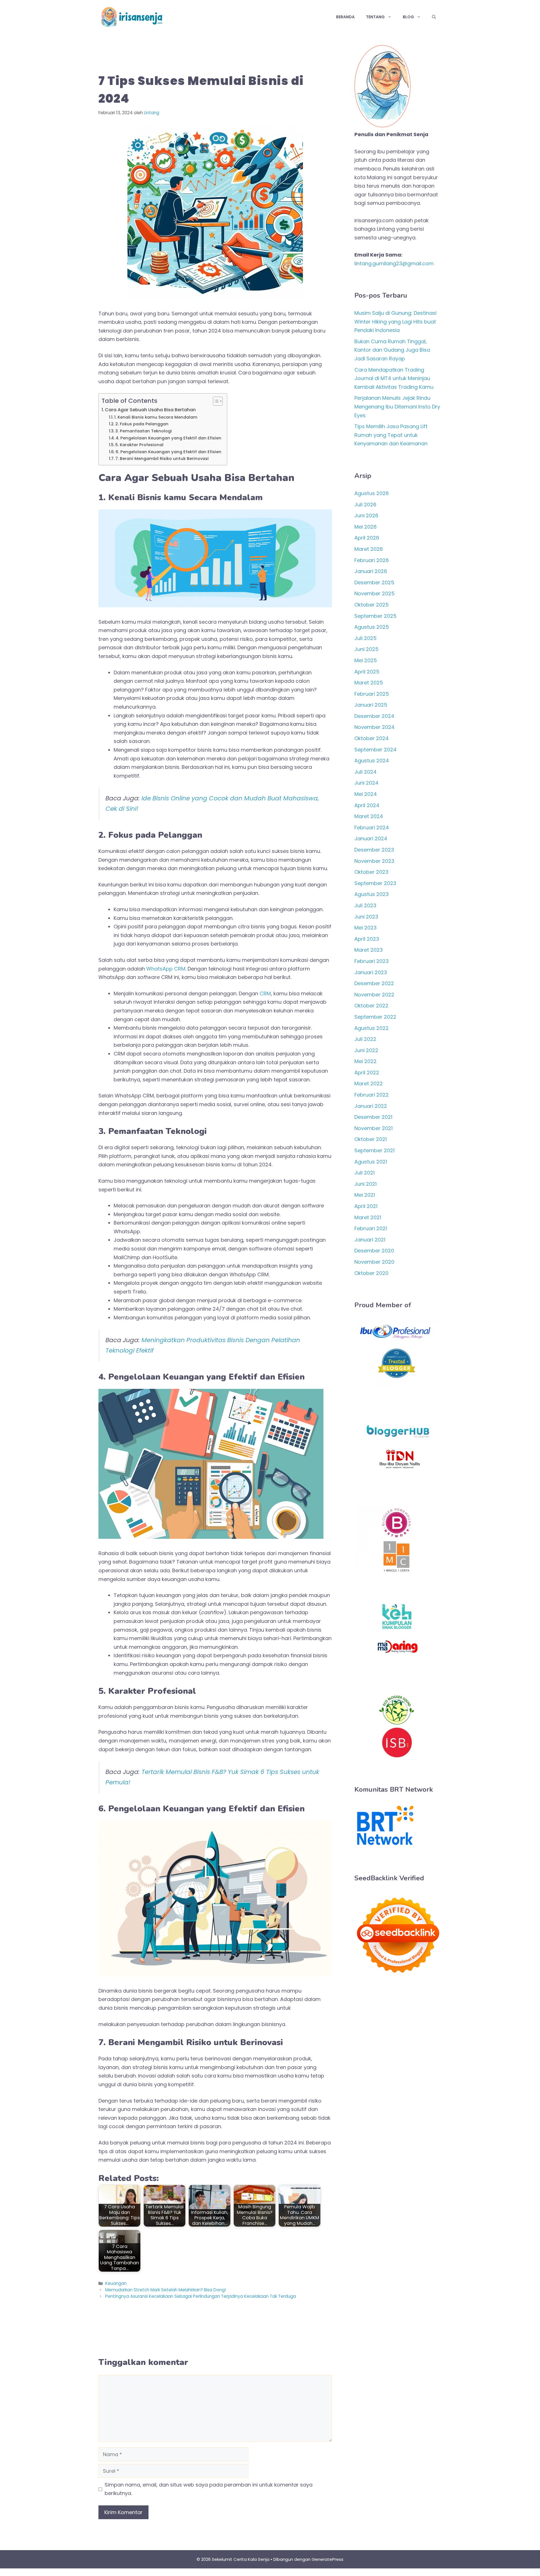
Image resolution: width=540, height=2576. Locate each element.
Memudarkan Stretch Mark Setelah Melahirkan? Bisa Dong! (166, 2290)
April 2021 (366, 1206)
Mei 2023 (365, 928)
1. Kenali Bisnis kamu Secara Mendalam (156, 417)
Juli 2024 (365, 772)
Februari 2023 (372, 961)
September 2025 (375, 616)
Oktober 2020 (371, 1273)
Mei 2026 (365, 527)
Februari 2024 (372, 827)
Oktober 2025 (372, 605)
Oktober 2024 (372, 738)
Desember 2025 (374, 582)
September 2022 (375, 1017)
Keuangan (116, 2283)
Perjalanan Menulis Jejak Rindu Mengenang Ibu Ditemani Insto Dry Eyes (397, 406)
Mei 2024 (366, 794)
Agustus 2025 (372, 627)
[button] (434, 17)
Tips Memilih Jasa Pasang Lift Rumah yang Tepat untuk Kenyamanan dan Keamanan (391, 435)
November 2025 (374, 593)
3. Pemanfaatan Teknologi (144, 431)
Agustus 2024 (372, 761)
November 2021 (373, 1128)
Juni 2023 (366, 917)
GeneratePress (328, 2559)
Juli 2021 (364, 1173)
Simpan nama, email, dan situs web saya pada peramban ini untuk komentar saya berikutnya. (209, 2489)
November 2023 (374, 861)
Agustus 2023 (372, 894)
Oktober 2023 (371, 872)
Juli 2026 (365, 505)
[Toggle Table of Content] (215, 401)
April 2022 (367, 1073)
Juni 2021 (365, 1184)
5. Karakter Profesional (139, 445)
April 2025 (367, 672)
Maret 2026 (369, 549)
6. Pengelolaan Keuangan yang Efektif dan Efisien (168, 452)
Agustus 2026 (372, 493)
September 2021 (374, 1150)
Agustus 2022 (372, 1028)
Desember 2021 (373, 1117)
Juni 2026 (366, 516)
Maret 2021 (368, 1217)
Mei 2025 (366, 660)
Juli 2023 (365, 905)
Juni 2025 (366, 649)
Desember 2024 (374, 716)
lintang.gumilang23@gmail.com (394, 263)
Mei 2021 (365, 1195)
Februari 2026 (372, 560)
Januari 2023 (371, 972)
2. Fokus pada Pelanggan (142, 424)
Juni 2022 (366, 1050)
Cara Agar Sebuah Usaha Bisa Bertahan (150, 410)
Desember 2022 (374, 983)
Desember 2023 (374, 850)
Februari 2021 (371, 1228)
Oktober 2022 (371, 1006)
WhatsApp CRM (166, 969)
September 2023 (375, 883)
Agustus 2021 (371, 1162)
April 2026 (367, 538)
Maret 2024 (369, 816)
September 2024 (375, 750)
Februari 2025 (372, 694)
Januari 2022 (371, 1106)
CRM (265, 993)
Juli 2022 (365, 1039)
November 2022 (374, 995)
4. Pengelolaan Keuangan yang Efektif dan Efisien (168, 438)
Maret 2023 (369, 950)
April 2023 (367, 939)
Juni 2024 (366, 783)
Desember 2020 (374, 1251)
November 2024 (374, 727)
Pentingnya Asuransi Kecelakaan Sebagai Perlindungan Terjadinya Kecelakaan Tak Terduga (201, 2296)
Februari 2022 (372, 1095)
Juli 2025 (365, 638)
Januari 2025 (371, 705)
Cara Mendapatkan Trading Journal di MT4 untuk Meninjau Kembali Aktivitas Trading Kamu (394, 378)
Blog (408, 17)
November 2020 (374, 1262)
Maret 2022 (369, 1083)
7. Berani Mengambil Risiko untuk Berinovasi (162, 459)
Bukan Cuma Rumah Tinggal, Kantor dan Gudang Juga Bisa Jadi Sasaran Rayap (392, 350)
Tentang (375, 17)
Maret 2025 (369, 683)
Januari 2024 (371, 838)
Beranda (345, 17)
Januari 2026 (371, 571)
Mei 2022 (365, 1061)
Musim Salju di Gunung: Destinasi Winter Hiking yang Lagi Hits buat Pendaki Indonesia (395, 322)
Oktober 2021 (371, 1139)
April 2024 (367, 805)
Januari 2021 (370, 1240)
